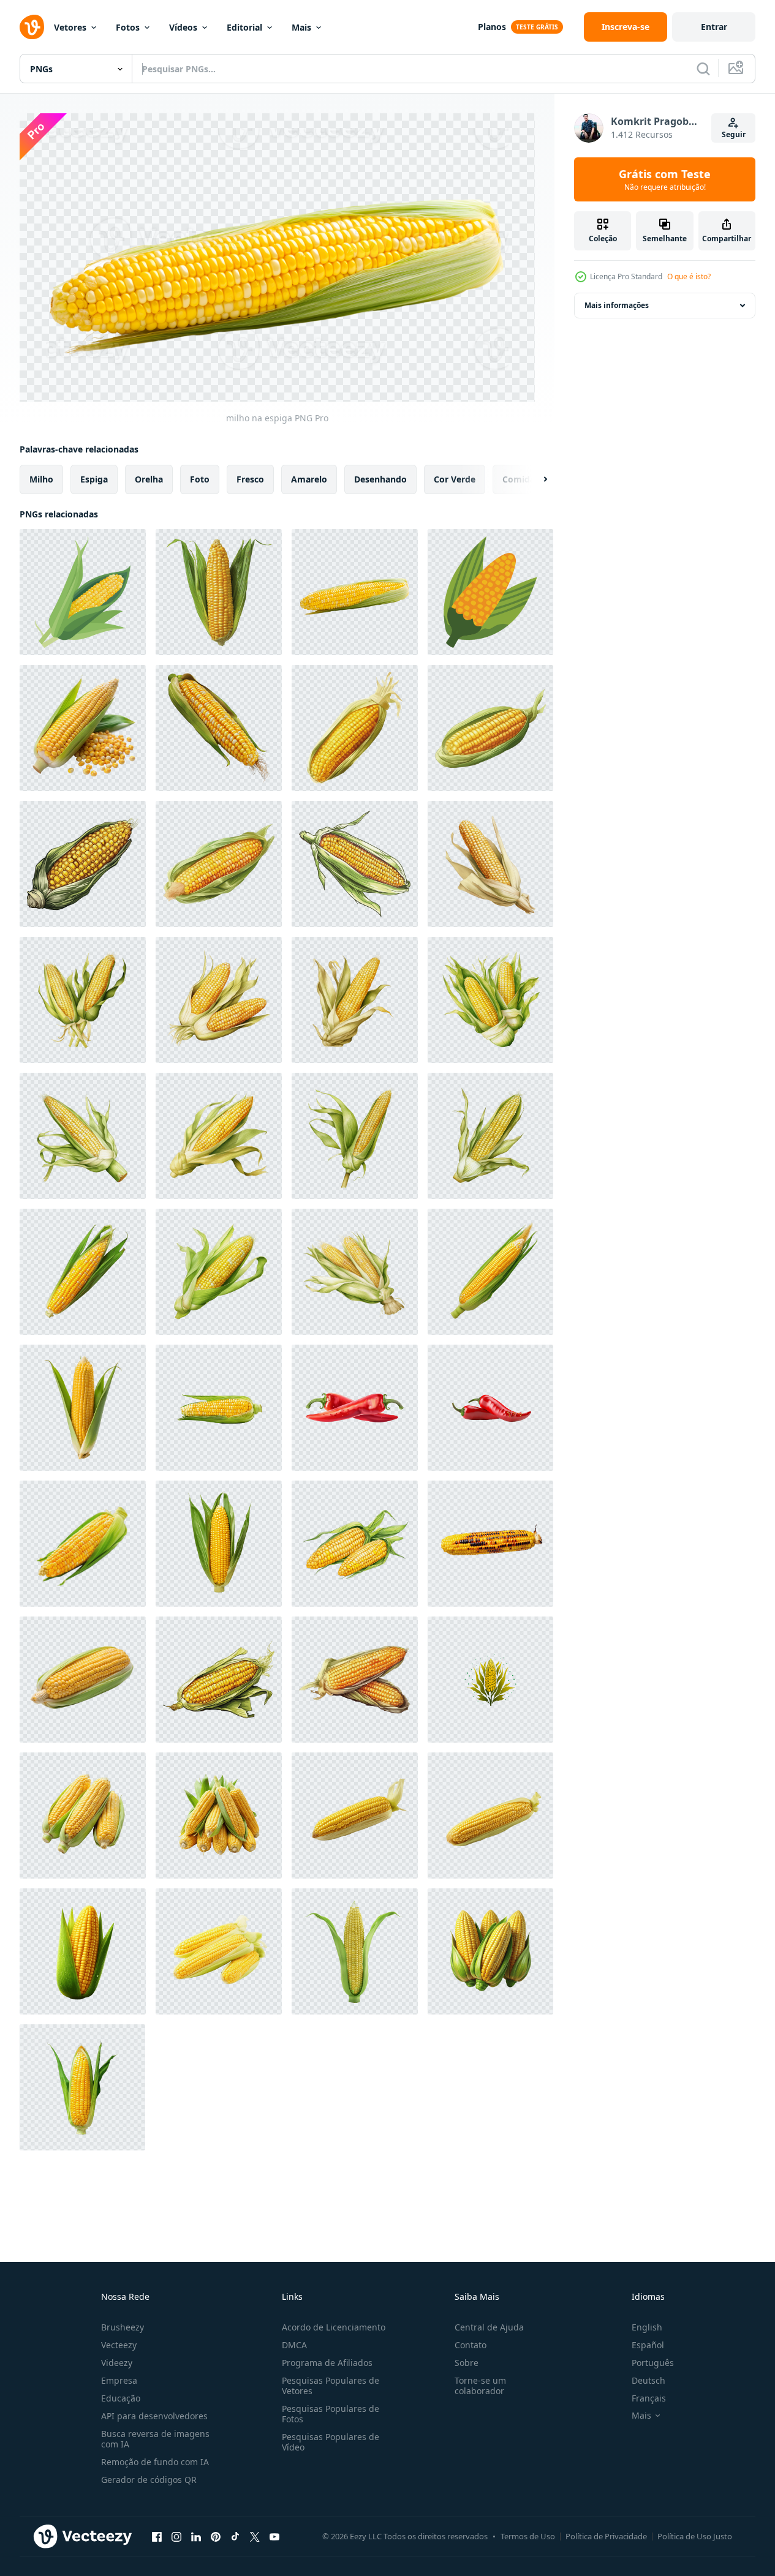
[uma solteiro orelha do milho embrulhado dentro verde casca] (219, 1272)
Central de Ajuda (489, 2327)
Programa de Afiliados (327, 2363)
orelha (149, 479)
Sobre (467, 2363)
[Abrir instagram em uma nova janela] (176, 2536)
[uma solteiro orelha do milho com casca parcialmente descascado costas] (490, 864)
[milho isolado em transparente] (83, 1951)
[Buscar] (703, 69)
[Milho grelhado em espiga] (490, 1544)
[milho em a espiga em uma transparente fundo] (490, 1272)
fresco (250, 479)
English (647, 2327)
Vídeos (183, 27)
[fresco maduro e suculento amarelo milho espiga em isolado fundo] (490, 1816)
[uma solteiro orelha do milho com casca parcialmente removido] (355, 1000)
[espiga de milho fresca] (83, 1680)
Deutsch (648, 2380)
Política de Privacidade (606, 2536)
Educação (121, 2398)
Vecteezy (119, 2345)
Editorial (244, 27)
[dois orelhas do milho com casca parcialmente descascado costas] (219, 1000)
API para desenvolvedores (154, 2416)
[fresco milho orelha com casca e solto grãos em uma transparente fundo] (83, 728)
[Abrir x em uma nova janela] (255, 2536)
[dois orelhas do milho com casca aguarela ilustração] (355, 1272)
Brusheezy (123, 2327)
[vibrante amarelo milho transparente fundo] (219, 1408)
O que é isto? (689, 276)
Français (649, 2398)
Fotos (128, 27)
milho (41, 479)
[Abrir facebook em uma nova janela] (157, 2536)
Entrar (714, 27)
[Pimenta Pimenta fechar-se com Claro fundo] (355, 1408)
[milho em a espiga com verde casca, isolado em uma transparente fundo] (219, 1544)
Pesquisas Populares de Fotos (331, 2414)
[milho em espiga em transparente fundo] (83, 1816)
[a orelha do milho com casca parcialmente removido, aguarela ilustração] (490, 1136)
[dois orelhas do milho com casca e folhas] (83, 1000)
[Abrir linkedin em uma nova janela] (196, 2536)
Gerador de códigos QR (149, 2480)
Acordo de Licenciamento (334, 2327)
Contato (471, 2345)
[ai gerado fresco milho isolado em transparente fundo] (83, 1408)
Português (653, 2363)
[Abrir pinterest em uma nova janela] (216, 2536)
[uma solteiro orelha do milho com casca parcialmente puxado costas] (355, 1951)
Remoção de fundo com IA (155, 2462)
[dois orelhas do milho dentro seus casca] (490, 1000)
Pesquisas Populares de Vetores (331, 2386)
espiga (94, 479)
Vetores (70, 27)
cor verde (455, 479)
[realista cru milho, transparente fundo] (219, 728)
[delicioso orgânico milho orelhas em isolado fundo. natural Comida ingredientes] (219, 1951)
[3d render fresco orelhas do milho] (490, 1951)
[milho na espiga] (219, 592)
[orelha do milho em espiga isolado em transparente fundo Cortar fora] (82, 2087)
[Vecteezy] (32, 27)
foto (200, 479)
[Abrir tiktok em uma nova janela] (235, 2536)
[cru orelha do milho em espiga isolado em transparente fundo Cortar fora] (83, 1272)
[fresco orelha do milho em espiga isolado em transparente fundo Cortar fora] (83, 1544)
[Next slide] (535, 479)
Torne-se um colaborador (480, 2386)
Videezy (117, 2363)
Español (648, 2345)
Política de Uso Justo (695, 2536)
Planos (492, 27)
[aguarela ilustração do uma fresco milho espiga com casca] (83, 1136)
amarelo (309, 479)
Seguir (734, 134)
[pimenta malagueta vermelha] (490, 1408)
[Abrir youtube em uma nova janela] (274, 2536)
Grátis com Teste (665, 179)
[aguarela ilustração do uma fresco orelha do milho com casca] (219, 1136)
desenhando (380, 479)
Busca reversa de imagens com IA (155, 2439)
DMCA (294, 2345)
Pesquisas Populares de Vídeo (331, 2442)
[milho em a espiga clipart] (83, 592)
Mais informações (617, 305)
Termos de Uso (528, 2536)
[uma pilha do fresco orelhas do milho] (219, 1816)
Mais (301, 27)
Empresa (119, 2380)
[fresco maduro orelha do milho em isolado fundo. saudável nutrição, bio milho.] (355, 1816)
